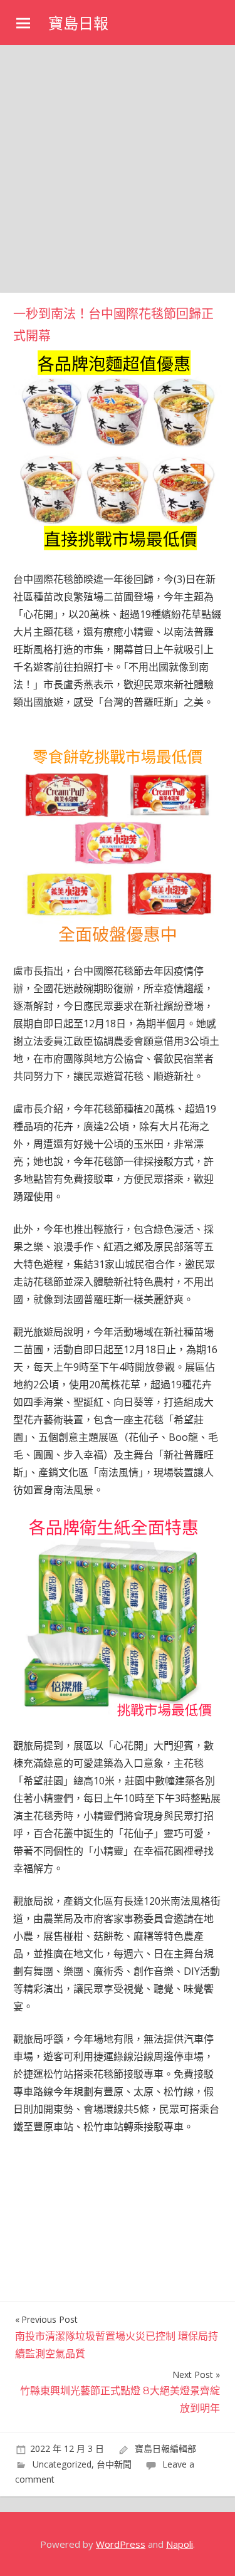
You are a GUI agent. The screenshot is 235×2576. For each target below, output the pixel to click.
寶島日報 (78, 24)
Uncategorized (62, 2464)
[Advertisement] (118, 169)
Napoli (180, 2544)
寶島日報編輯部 (165, 2448)
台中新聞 (114, 2464)
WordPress (121, 2544)
